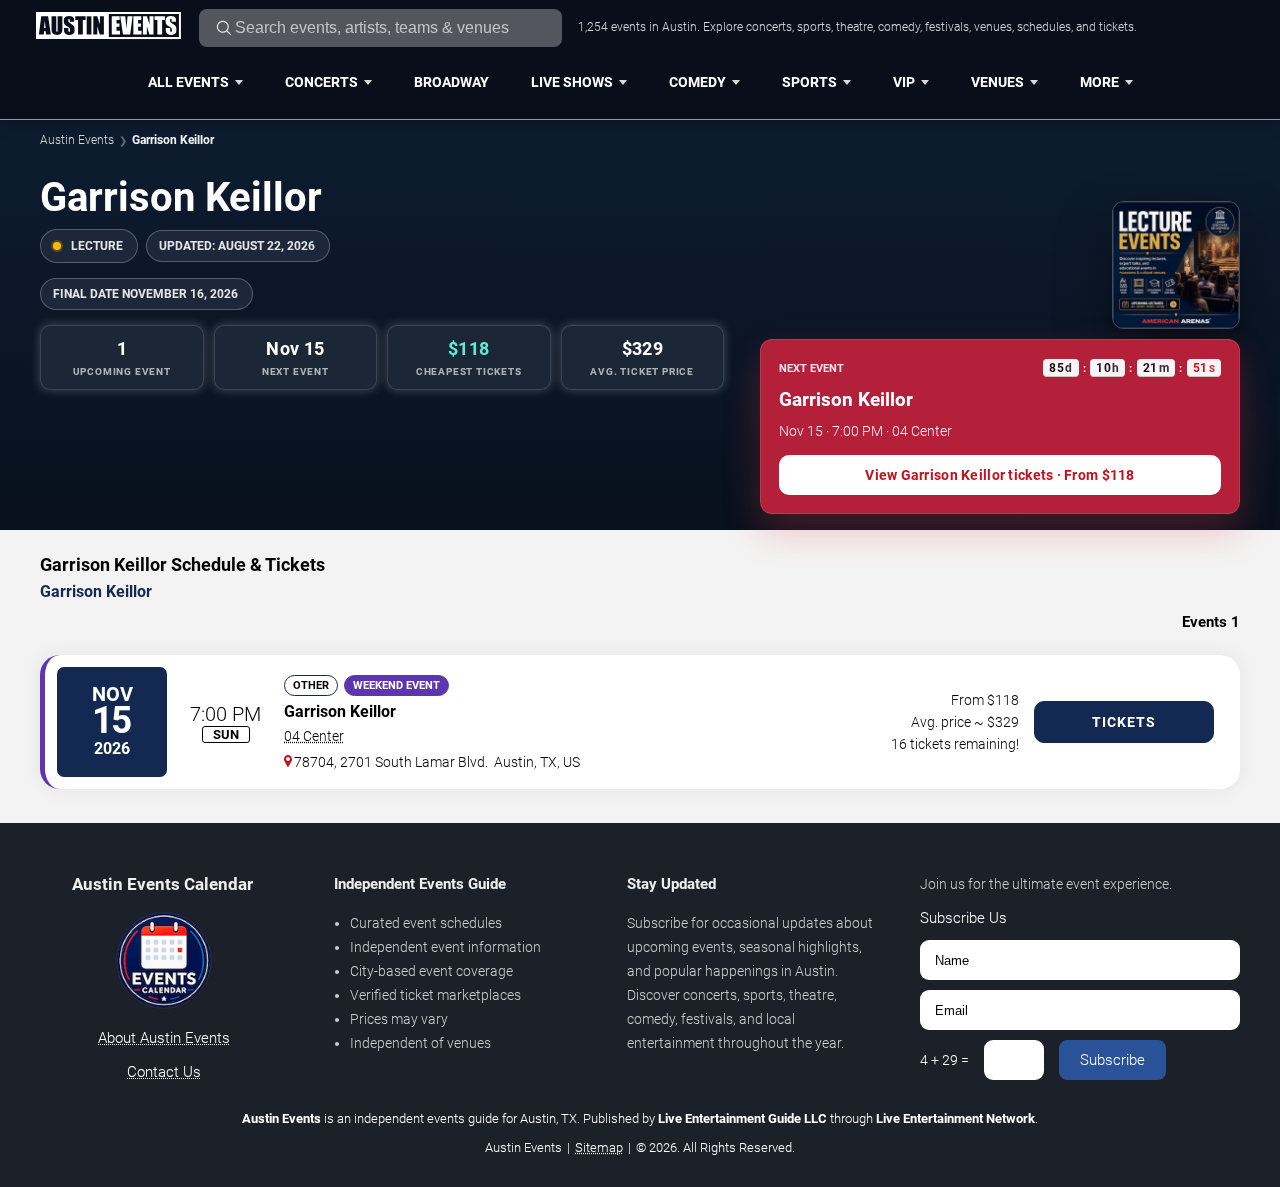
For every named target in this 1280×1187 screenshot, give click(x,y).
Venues (997, 82)
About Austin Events (164, 1038)
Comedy (697, 82)
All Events (188, 82)
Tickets (1124, 722)
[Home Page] (108, 27)
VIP (904, 82)
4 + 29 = (944, 1060)
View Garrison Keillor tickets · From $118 (999, 475)
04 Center (314, 736)
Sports (809, 82)
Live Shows (572, 82)
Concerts (321, 82)
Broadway (451, 82)
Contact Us (164, 1072)
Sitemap (599, 1147)
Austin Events (77, 140)
